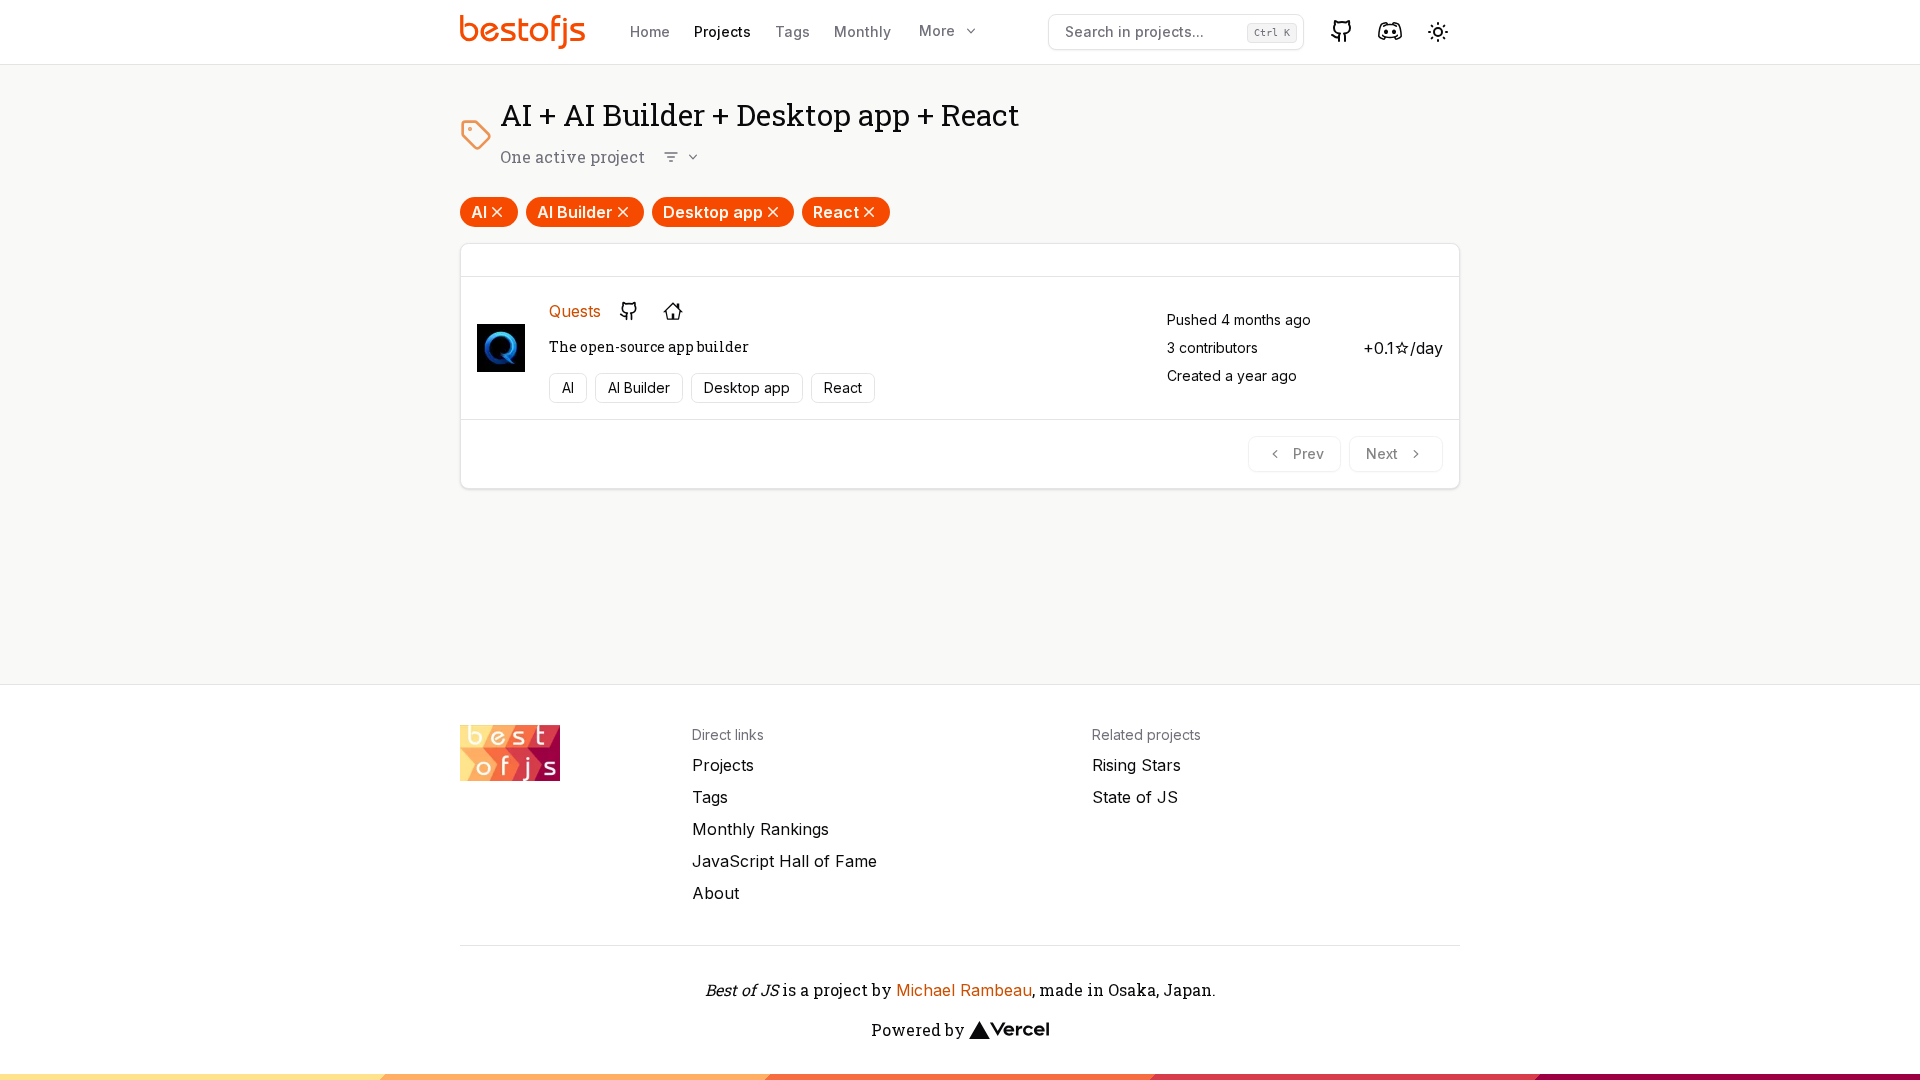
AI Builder (575, 212)
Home (650, 31)
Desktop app (713, 212)
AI (479, 212)
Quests (575, 311)
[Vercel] (1009, 1030)
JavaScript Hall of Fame (784, 861)
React (836, 212)
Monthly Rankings (760, 829)
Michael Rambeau (964, 990)
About (715, 893)
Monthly (862, 31)
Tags (792, 31)
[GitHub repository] (629, 311)
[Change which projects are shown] (682, 157)
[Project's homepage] (673, 311)
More (937, 30)
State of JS (1135, 797)
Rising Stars (1136, 765)
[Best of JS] (525, 31)
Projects (722, 31)
